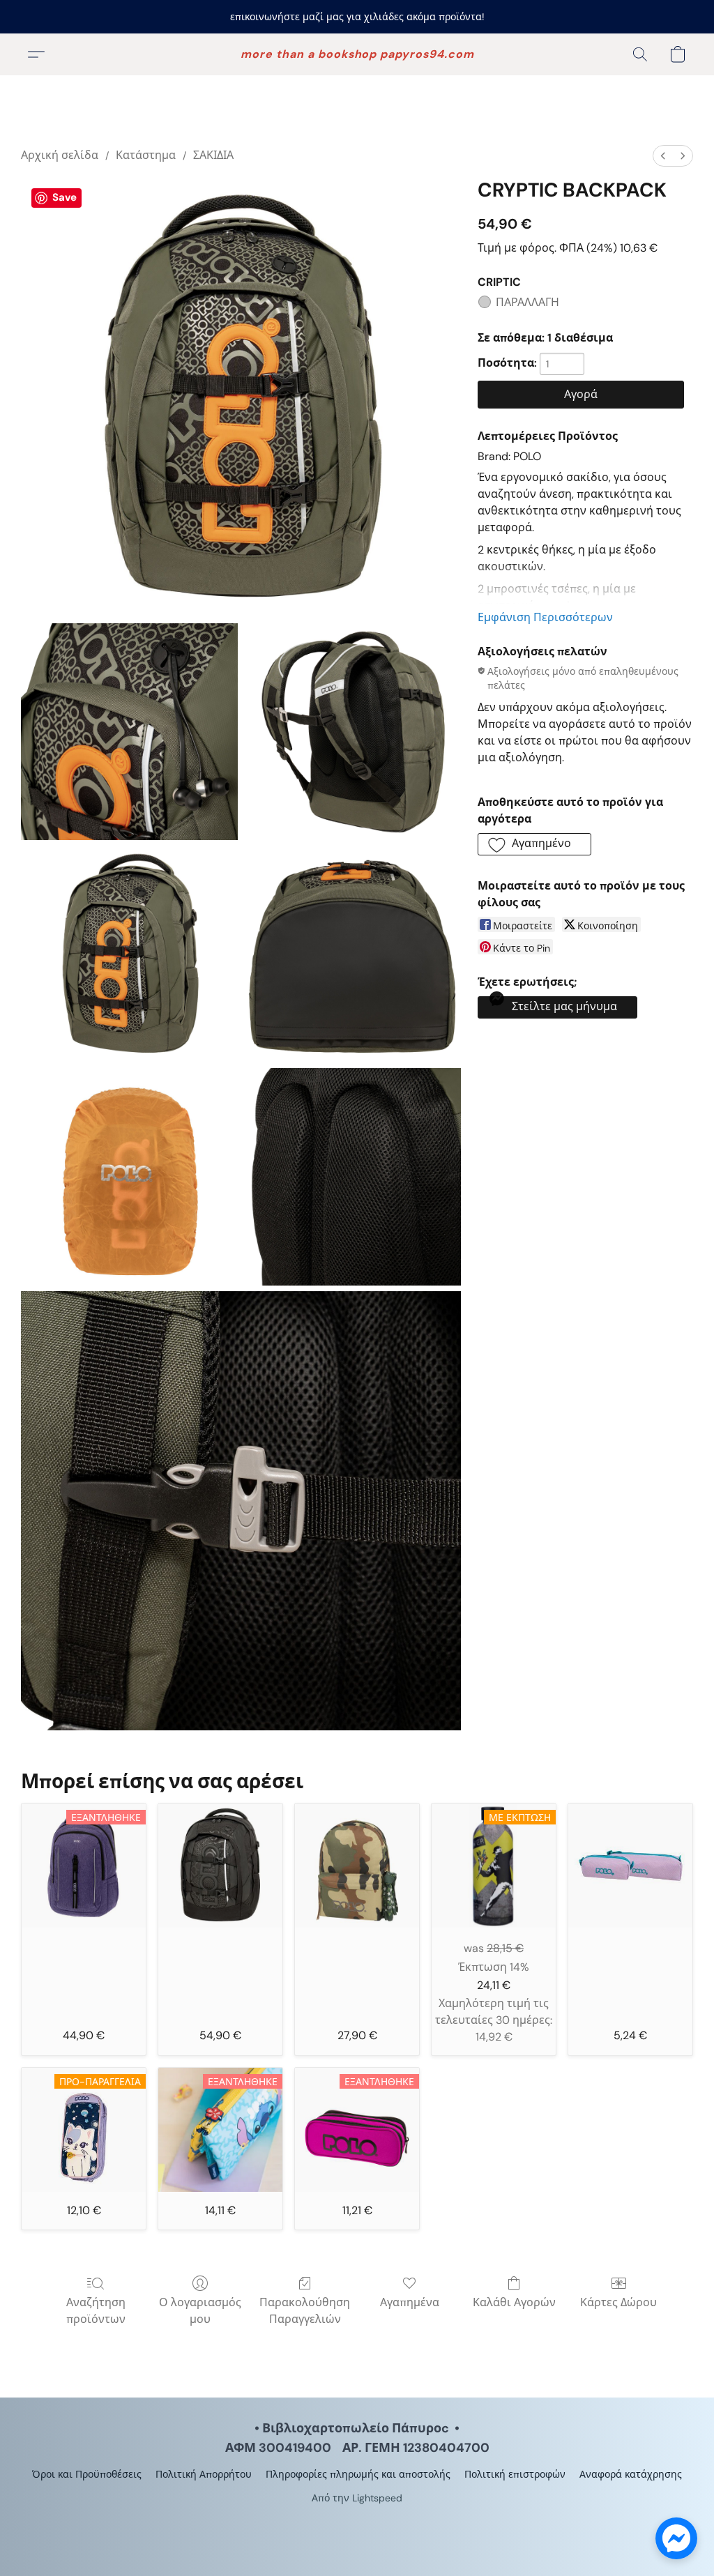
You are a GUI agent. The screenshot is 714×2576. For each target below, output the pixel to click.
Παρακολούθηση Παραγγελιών (305, 2311)
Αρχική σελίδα (60, 155)
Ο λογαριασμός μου (200, 2311)
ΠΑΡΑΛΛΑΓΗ (527, 302)
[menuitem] (663, 156)
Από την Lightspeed (357, 2498)
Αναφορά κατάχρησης (631, 2474)
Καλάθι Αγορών (514, 2302)
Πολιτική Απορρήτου (204, 2474)
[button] (357, 54)
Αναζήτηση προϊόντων (96, 2311)
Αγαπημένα (410, 2302)
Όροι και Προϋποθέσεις (87, 2474)
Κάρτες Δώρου (618, 2302)
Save (64, 197)
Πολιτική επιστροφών (515, 2474)
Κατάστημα (146, 155)
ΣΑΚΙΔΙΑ (213, 155)
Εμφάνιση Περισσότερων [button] (545, 617)
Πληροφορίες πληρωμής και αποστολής (358, 2474)
